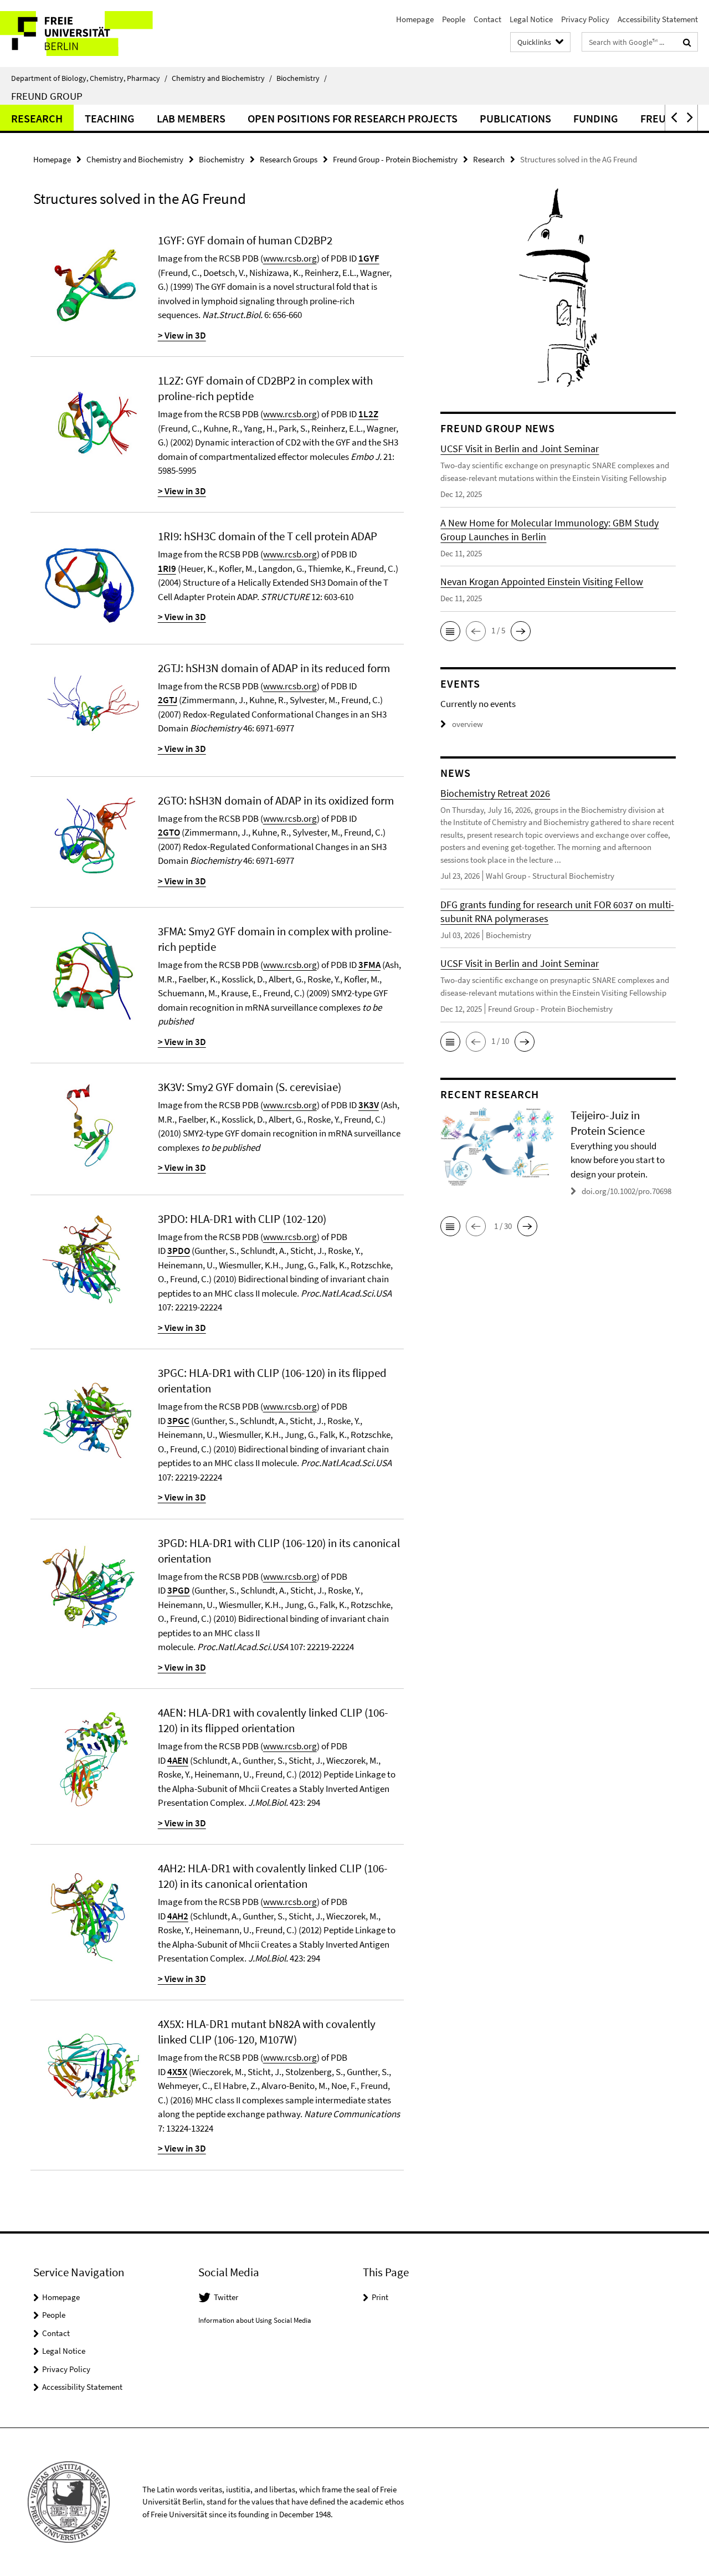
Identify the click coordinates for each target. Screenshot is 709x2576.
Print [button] (380, 2297)
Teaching (110, 118)
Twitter (226, 2297)
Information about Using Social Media (255, 2320)
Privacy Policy (585, 19)
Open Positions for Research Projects (353, 118)
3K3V (369, 1105)
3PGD (179, 1590)
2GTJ (168, 700)
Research (37, 118)
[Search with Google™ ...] (687, 42)
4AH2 (178, 1916)
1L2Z (368, 414)
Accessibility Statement (658, 19)
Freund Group (47, 96)
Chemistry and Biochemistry (222, 78)
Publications (515, 118)
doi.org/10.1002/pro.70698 (626, 1191)
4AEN (178, 1760)
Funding (596, 118)
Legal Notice (531, 19)
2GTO (169, 832)
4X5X (177, 2072)
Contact (487, 19)
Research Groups (289, 159)
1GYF (369, 258)
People (454, 19)
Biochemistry (302, 78)
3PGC (178, 1421)
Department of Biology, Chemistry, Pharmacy (89, 78)
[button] (673, 118)
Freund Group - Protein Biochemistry (395, 159)
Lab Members (191, 118)
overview (467, 724)
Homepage (415, 19)
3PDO (179, 1251)
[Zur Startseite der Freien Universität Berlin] (93, 34)
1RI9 (167, 569)
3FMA (369, 965)
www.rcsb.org (290, 258)
